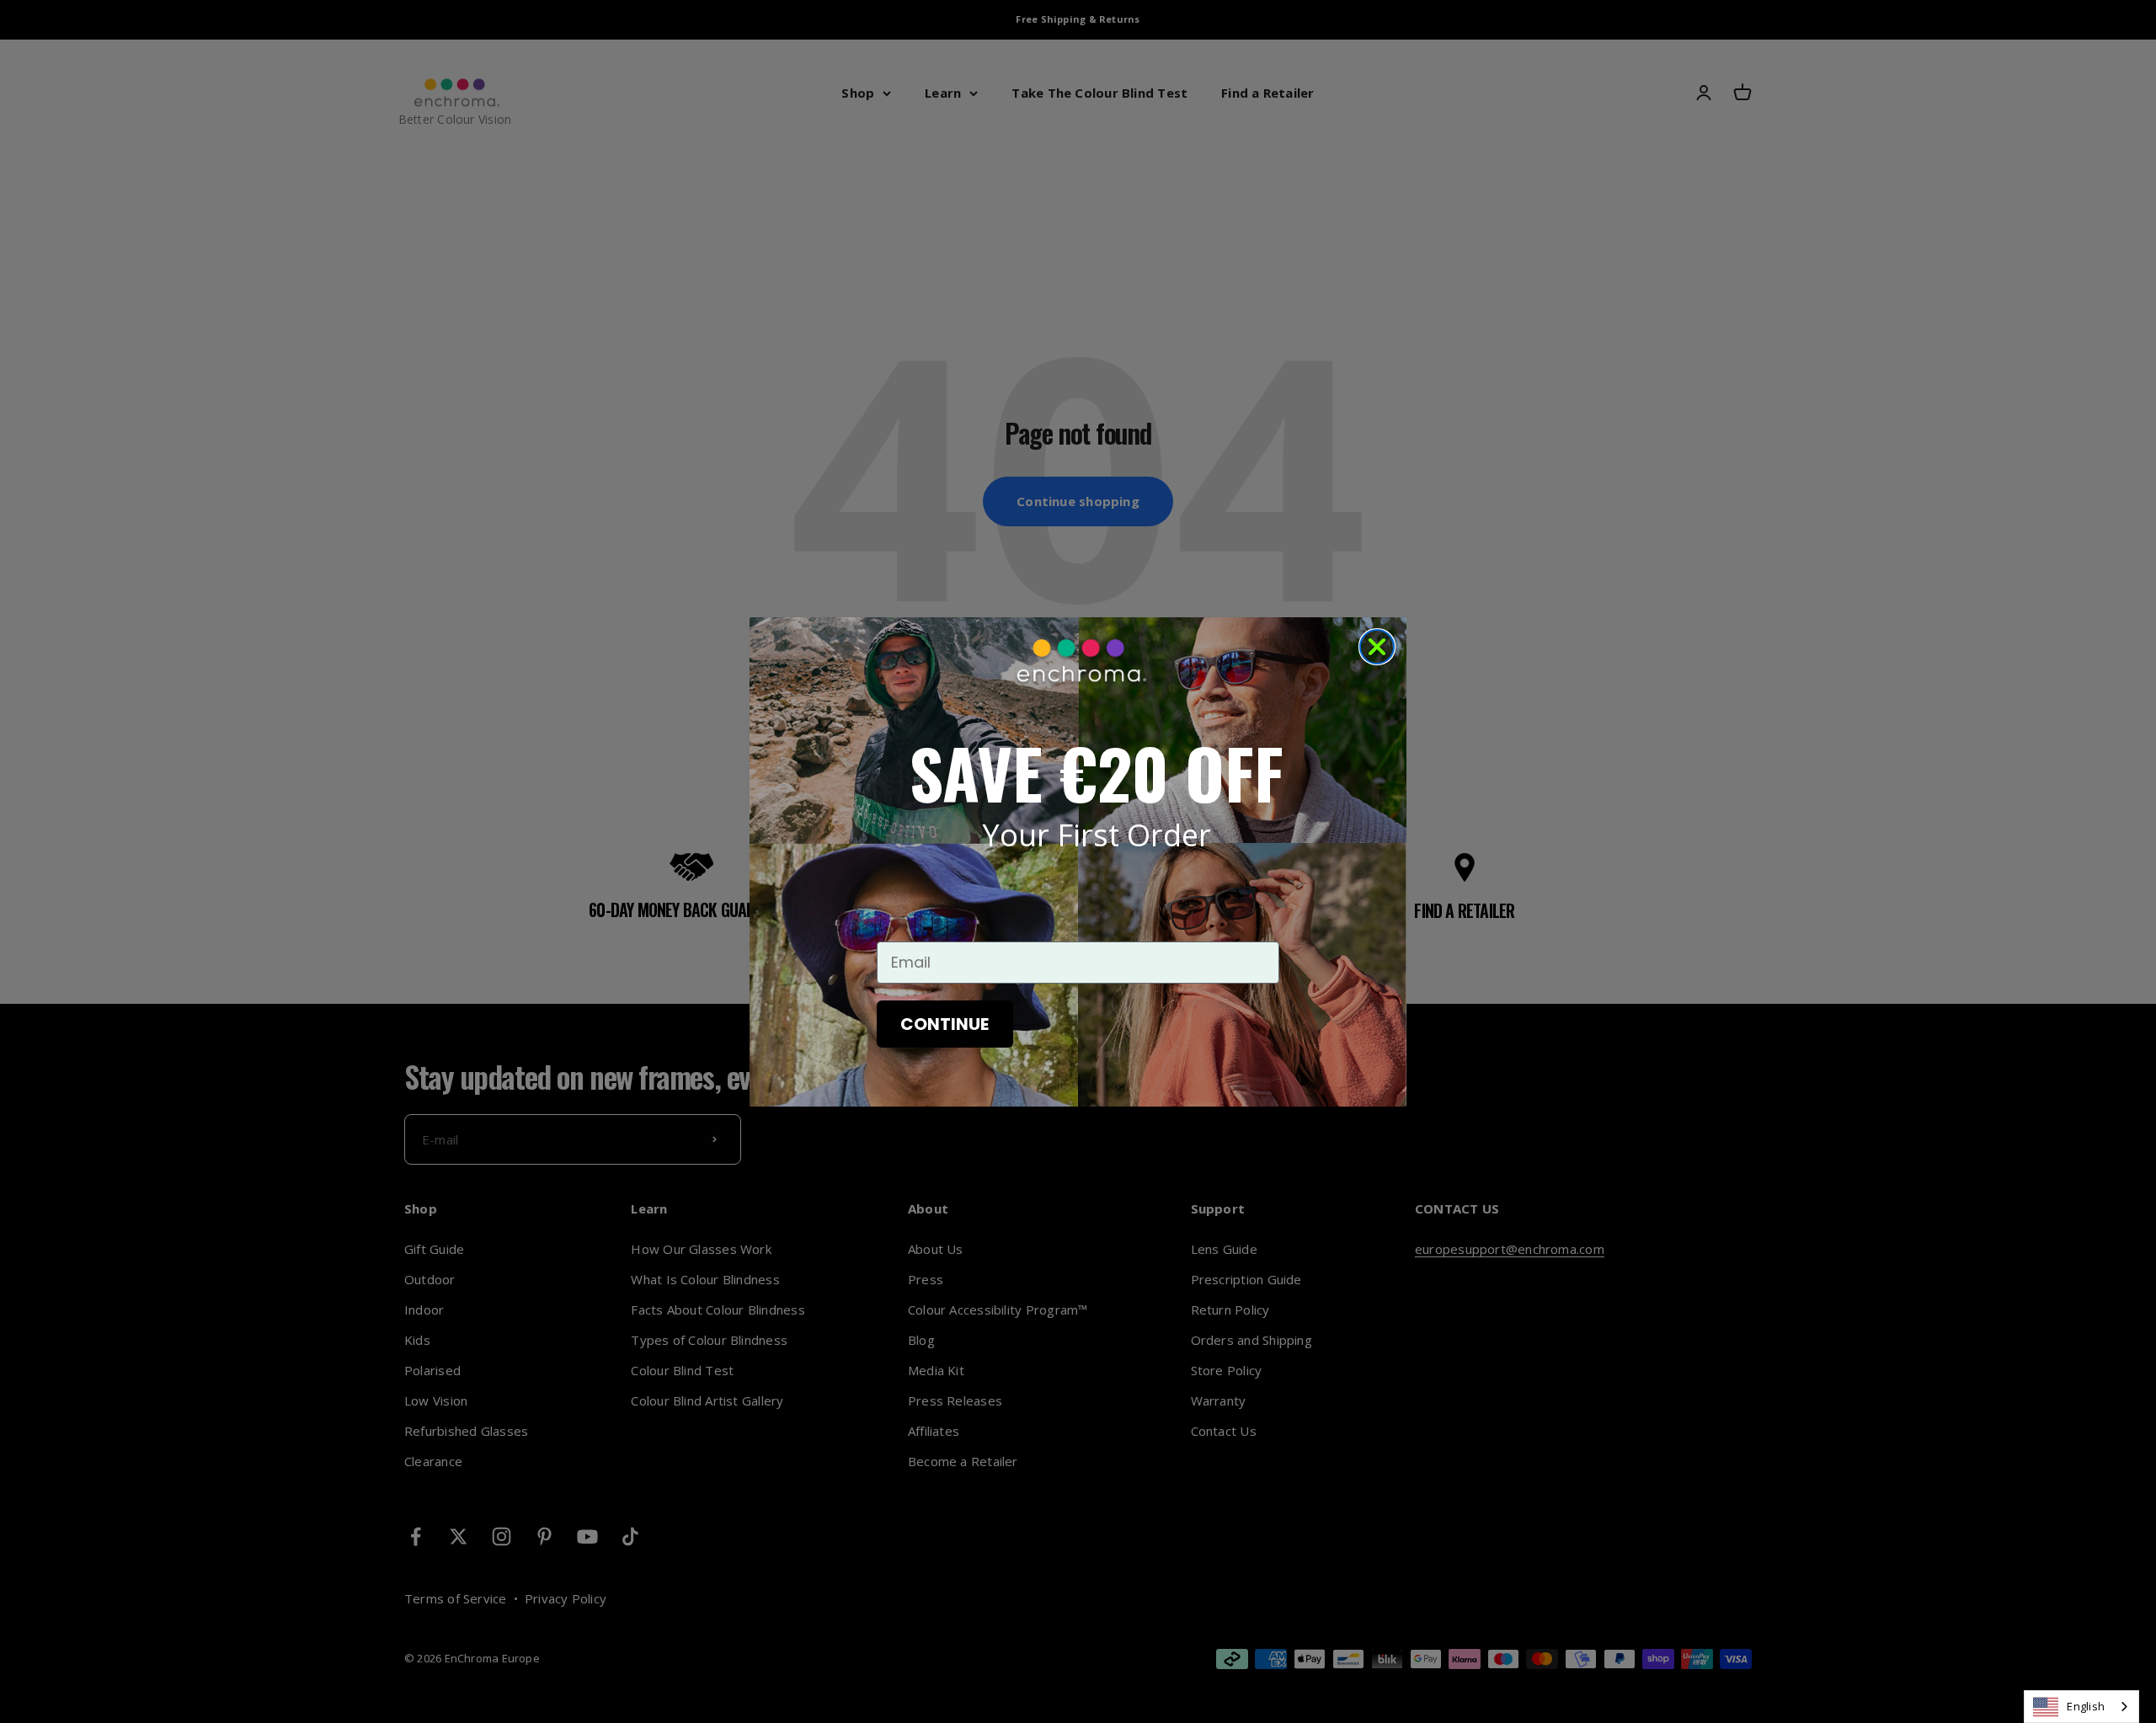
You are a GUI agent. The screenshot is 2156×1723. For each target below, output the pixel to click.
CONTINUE (945, 1024)
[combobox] (2081, 1707)
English (2086, 1706)
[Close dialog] (1377, 647)
